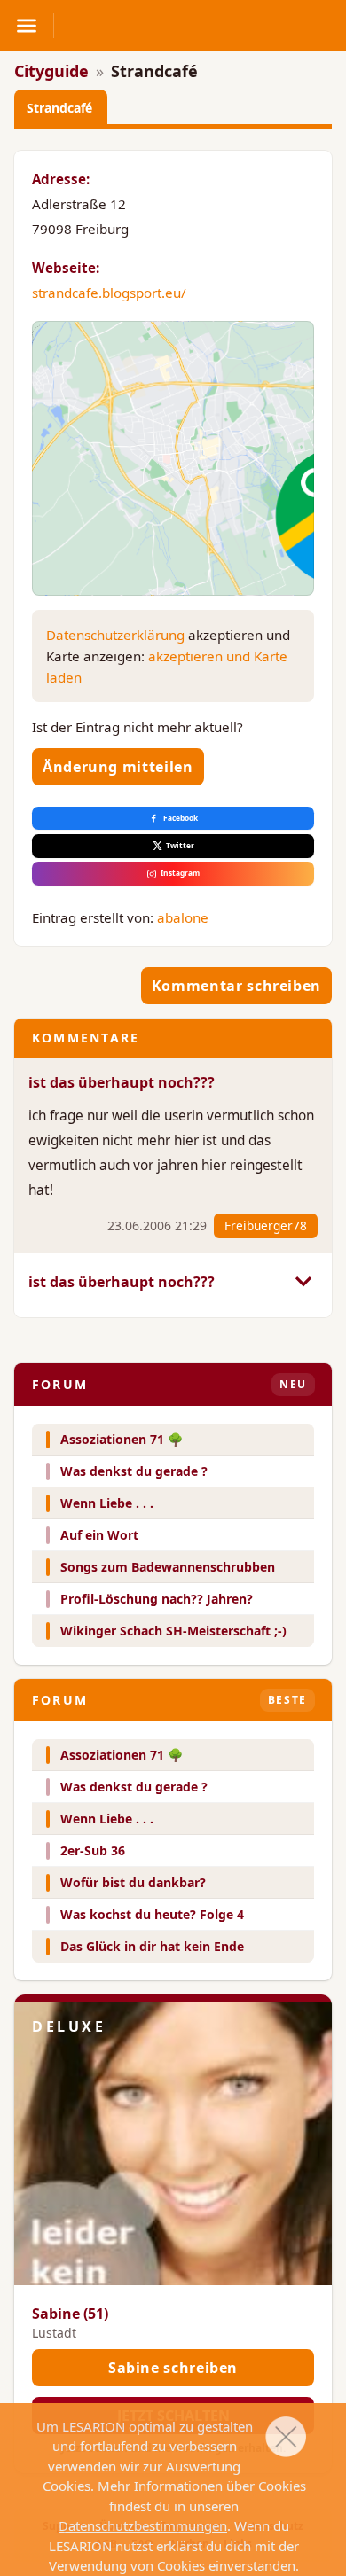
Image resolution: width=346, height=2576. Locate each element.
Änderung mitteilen (118, 767)
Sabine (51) (70, 2314)
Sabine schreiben (173, 2368)
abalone (183, 917)
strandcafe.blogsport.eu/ (109, 293)
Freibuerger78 (266, 1226)
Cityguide (51, 71)
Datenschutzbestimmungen (143, 2525)
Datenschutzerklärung (115, 635)
